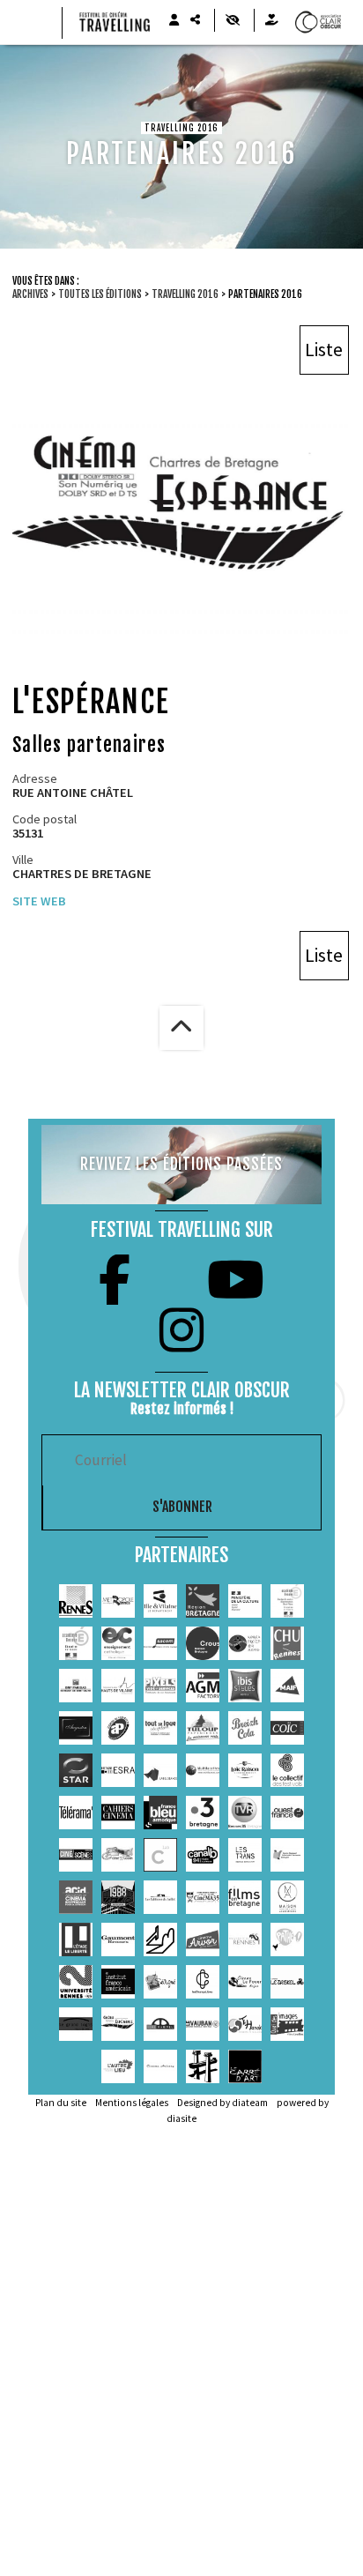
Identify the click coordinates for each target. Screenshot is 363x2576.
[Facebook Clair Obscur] (115, 1280)
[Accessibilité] (232, 20)
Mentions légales (132, 2103)
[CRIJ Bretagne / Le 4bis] (287, 1855)
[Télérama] (76, 1813)
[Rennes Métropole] (118, 1601)
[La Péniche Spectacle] (203, 2066)
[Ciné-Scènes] (76, 1855)
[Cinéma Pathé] (287, 1939)
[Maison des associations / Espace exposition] (287, 1897)
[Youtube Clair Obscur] (236, 1280)
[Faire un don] (271, 20)
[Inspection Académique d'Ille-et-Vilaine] (287, 1601)
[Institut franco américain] (118, 1982)
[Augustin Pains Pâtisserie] (76, 1728)
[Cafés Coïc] (287, 1728)
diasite (181, 2118)
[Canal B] (203, 1855)
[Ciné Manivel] (160, 2024)
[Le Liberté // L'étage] (76, 1939)
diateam (250, 2103)
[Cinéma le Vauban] (203, 2024)
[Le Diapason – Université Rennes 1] (245, 1939)
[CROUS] (203, 1643)
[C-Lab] (160, 1855)
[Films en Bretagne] (245, 1897)
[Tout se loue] (160, 1728)
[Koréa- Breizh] (245, 1643)
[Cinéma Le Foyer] (245, 1982)
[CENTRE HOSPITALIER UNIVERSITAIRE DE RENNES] (287, 1643)
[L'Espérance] (118, 2024)
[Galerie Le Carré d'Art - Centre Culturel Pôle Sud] (245, 2066)
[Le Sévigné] (160, 1982)
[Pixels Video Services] (160, 1686)
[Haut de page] (181, 1028)
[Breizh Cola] (245, 1728)
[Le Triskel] (287, 1982)
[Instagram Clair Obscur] (181, 1330)
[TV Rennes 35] (245, 1813)
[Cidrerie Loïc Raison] (245, 1770)
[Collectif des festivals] (287, 1770)
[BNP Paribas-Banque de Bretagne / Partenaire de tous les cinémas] (76, 1686)
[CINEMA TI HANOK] (245, 2024)
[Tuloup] (203, 1728)
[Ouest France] (287, 1813)
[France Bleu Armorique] (160, 1813)
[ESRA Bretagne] (118, 1770)
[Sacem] (160, 1643)
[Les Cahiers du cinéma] (118, 1813)
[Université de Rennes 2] (76, 1982)
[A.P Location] (118, 1728)
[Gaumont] (118, 1939)
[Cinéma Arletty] (160, 2066)
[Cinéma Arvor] (203, 1939)
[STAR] (76, 1770)
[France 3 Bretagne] (203, 1813)
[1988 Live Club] (118, 1897)
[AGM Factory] (203, 1686)
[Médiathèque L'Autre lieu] (118, 2066)
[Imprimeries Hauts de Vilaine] (118, 1686)
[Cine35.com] (118, 1855)
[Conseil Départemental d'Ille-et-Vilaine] (160, 1601)
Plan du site (61, 2103)
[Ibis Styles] (245, 1686)
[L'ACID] (76, 1897)
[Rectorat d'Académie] (76, 1643)
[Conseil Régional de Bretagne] (203, 1601)
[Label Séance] (160, 1770)
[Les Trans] (245, 1855)
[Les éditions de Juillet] (160, 1897)
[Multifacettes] (203, 1770)
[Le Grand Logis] (76, 2024)
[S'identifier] (174, 20)
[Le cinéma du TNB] (160, 1939)
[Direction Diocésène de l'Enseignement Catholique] (118, 1643)
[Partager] (195, 20)
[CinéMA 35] (203, 1897)
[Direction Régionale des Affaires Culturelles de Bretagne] (245, 1601)
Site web (39, 901)
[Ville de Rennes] (76, 1601)
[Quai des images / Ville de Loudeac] (287, 2024)
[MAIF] (287, 1686)
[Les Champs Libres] (203, 1982)
